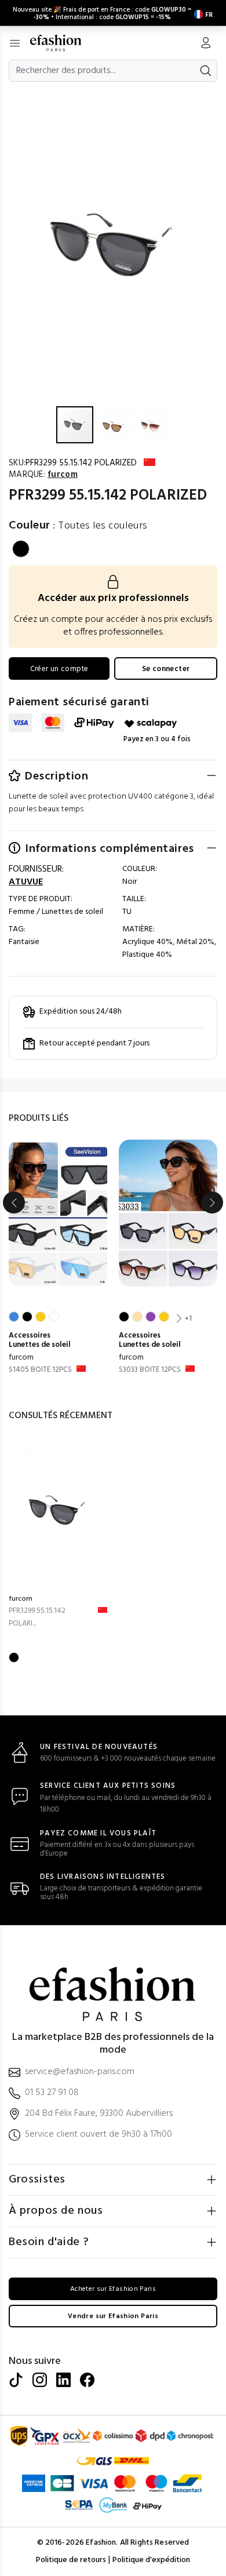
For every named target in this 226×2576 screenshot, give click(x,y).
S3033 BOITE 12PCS (150, 1370)
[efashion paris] (62, 43)
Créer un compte (59, 669)
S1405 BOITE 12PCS (40, 1370)
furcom (21, 1358)
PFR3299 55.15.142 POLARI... (37, 1617)
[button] (216, 97)
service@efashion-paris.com (80, 2072)
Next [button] (212, 1203)
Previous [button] (14, 1203)
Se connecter (166, 669)
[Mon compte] (206, 44)
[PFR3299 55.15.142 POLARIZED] (58, 1511)
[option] (58, 1258)
